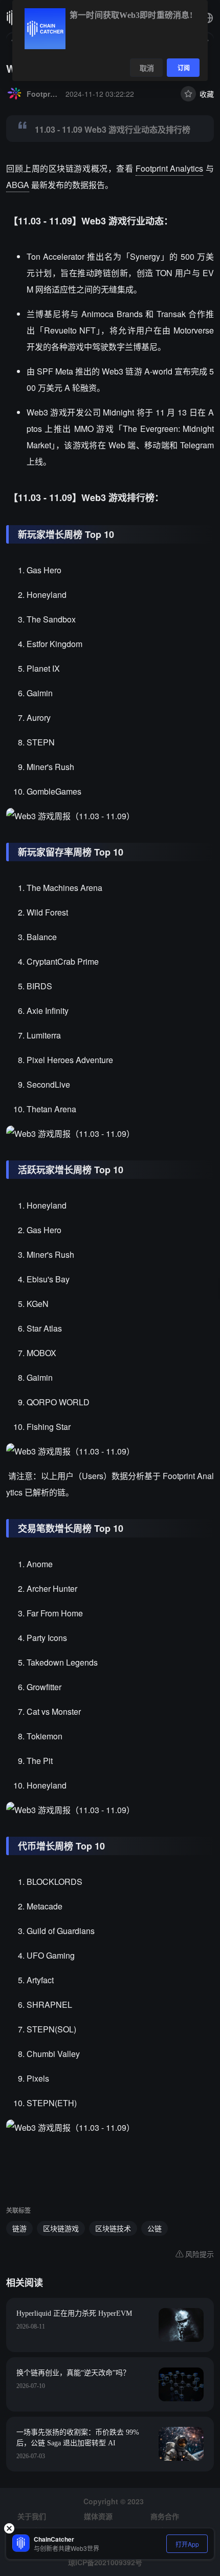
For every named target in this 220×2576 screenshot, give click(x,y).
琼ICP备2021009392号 (105, 2562)
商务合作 (165, 2516)
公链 (155, 2228)
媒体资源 (98, 2516)
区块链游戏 (61, 2228)
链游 (19, 2228)
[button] (208, 18)
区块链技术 (113, 2228)
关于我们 (32, 2516)
